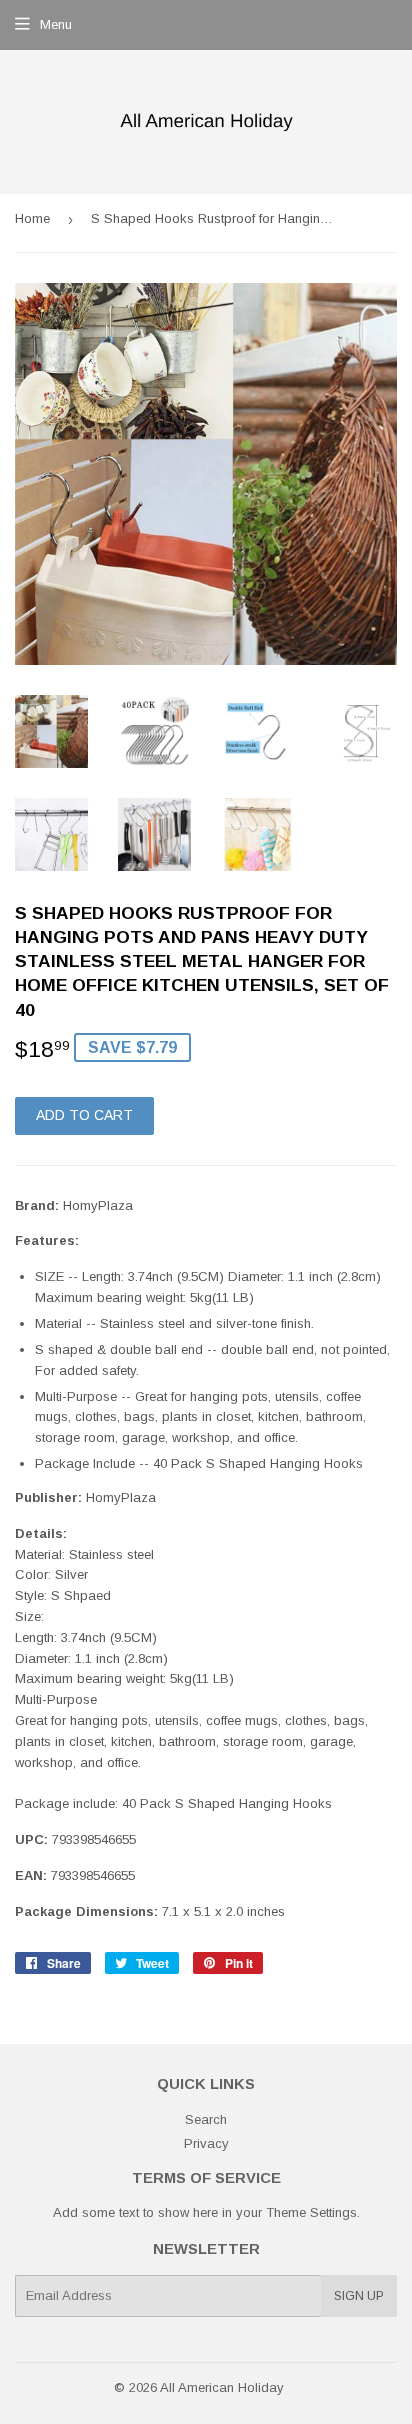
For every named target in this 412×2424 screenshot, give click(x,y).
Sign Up (359, 2296)
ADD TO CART (84, 1115)
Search (206, 2119)
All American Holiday (222, 2387)
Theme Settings (311, 2212)
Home (32, 218)
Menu (56, 24)
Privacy (206, 2143)
